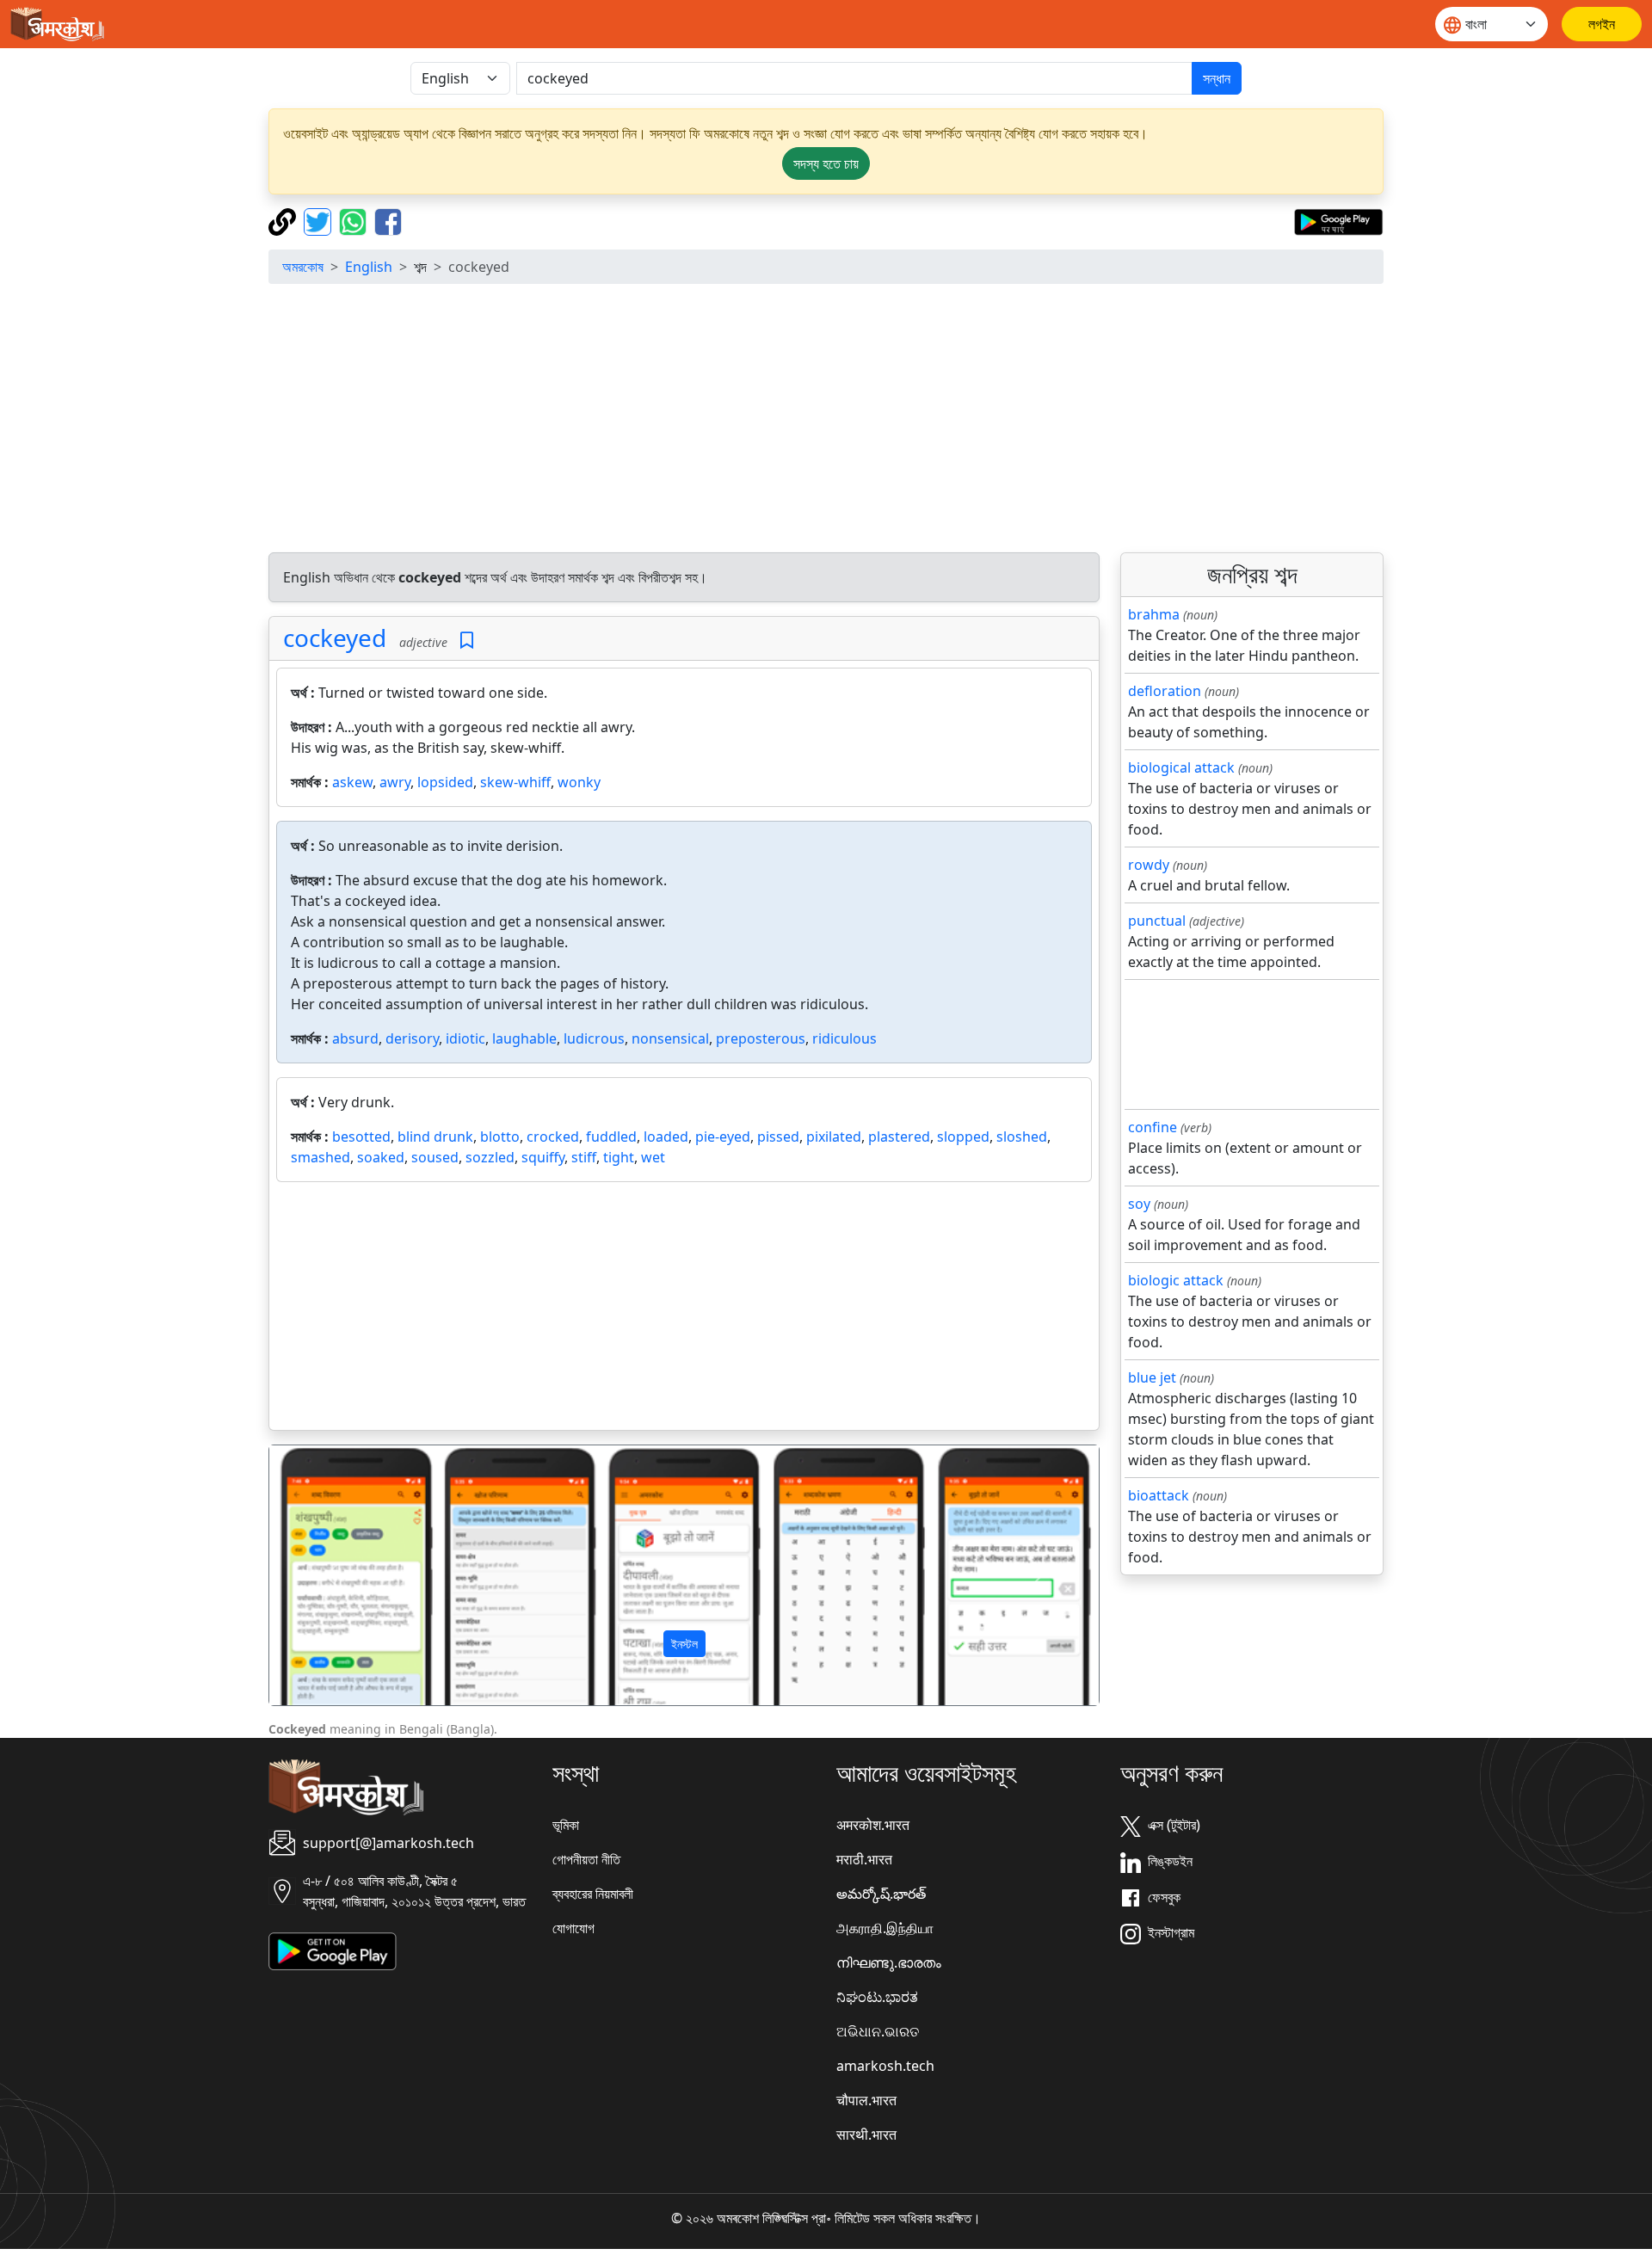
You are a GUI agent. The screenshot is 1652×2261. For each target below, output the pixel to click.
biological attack (1181, 767)
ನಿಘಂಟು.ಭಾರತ (877, 1997)
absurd (355, 1038)
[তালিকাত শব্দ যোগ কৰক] (467, 641)
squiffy (543, 1157)
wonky (579, 782)
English (369, 267)
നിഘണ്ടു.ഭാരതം (889, 1962)
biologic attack (1176, 1280)
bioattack (1159, 1495)
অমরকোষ (303, 267)
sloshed (1022, 1137)
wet (653, 1157)
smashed (321, 1157)
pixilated (834, 1137)
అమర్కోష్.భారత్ (881, 1894)
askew (352, 782)
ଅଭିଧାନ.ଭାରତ (878, 2031)
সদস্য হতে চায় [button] (826, 163)
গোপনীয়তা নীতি (586, 1859)
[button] (332, 1575)
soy (1139, 1204)
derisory (412, 1038)
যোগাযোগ (573, 1928)
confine (1153, 1127)
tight (619, 1157)
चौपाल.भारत (866, 2100)
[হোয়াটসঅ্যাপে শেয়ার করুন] (355, 220)
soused (435, 1157)
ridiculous (844, 1038)
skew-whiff (515, 782)
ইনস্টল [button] (684, 1644)
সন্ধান (1217, 78)
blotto (500, 1137)
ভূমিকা (566, 1825)
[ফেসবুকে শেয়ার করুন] (388, 220)
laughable (524, 1038)
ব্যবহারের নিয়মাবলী (593, 1894)
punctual (1157, 921)
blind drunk (435, 1137)
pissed (778, 1137)
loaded (666, 1137)
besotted (361, 1137)
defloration (1165, 691)
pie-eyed (723, 1137)
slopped (963, 1137)
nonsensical (670, 1038)
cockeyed (335, 638)
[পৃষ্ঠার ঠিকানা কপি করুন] (284, 220)
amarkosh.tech (885, 2066)
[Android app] (333, 1950)
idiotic (465, 1038)
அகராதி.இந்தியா (885, 1928)
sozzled (490, 1157)
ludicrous (594, 1038)
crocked (553, 1137)
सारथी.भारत (866, 2135)
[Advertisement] (826, 418)
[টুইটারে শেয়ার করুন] (320, 220)
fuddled (611, 1137)
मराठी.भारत (864, 1859)
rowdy (1149, 865)
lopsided (445, 782)
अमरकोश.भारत (873, 1825)
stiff (584, 1157)
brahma (1154, 614)
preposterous (761, 1038)
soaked (381, 1157)
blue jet (1152, 1377)
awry (395, 782)
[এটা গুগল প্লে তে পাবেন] (1338, 220)
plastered (899, 1137)
